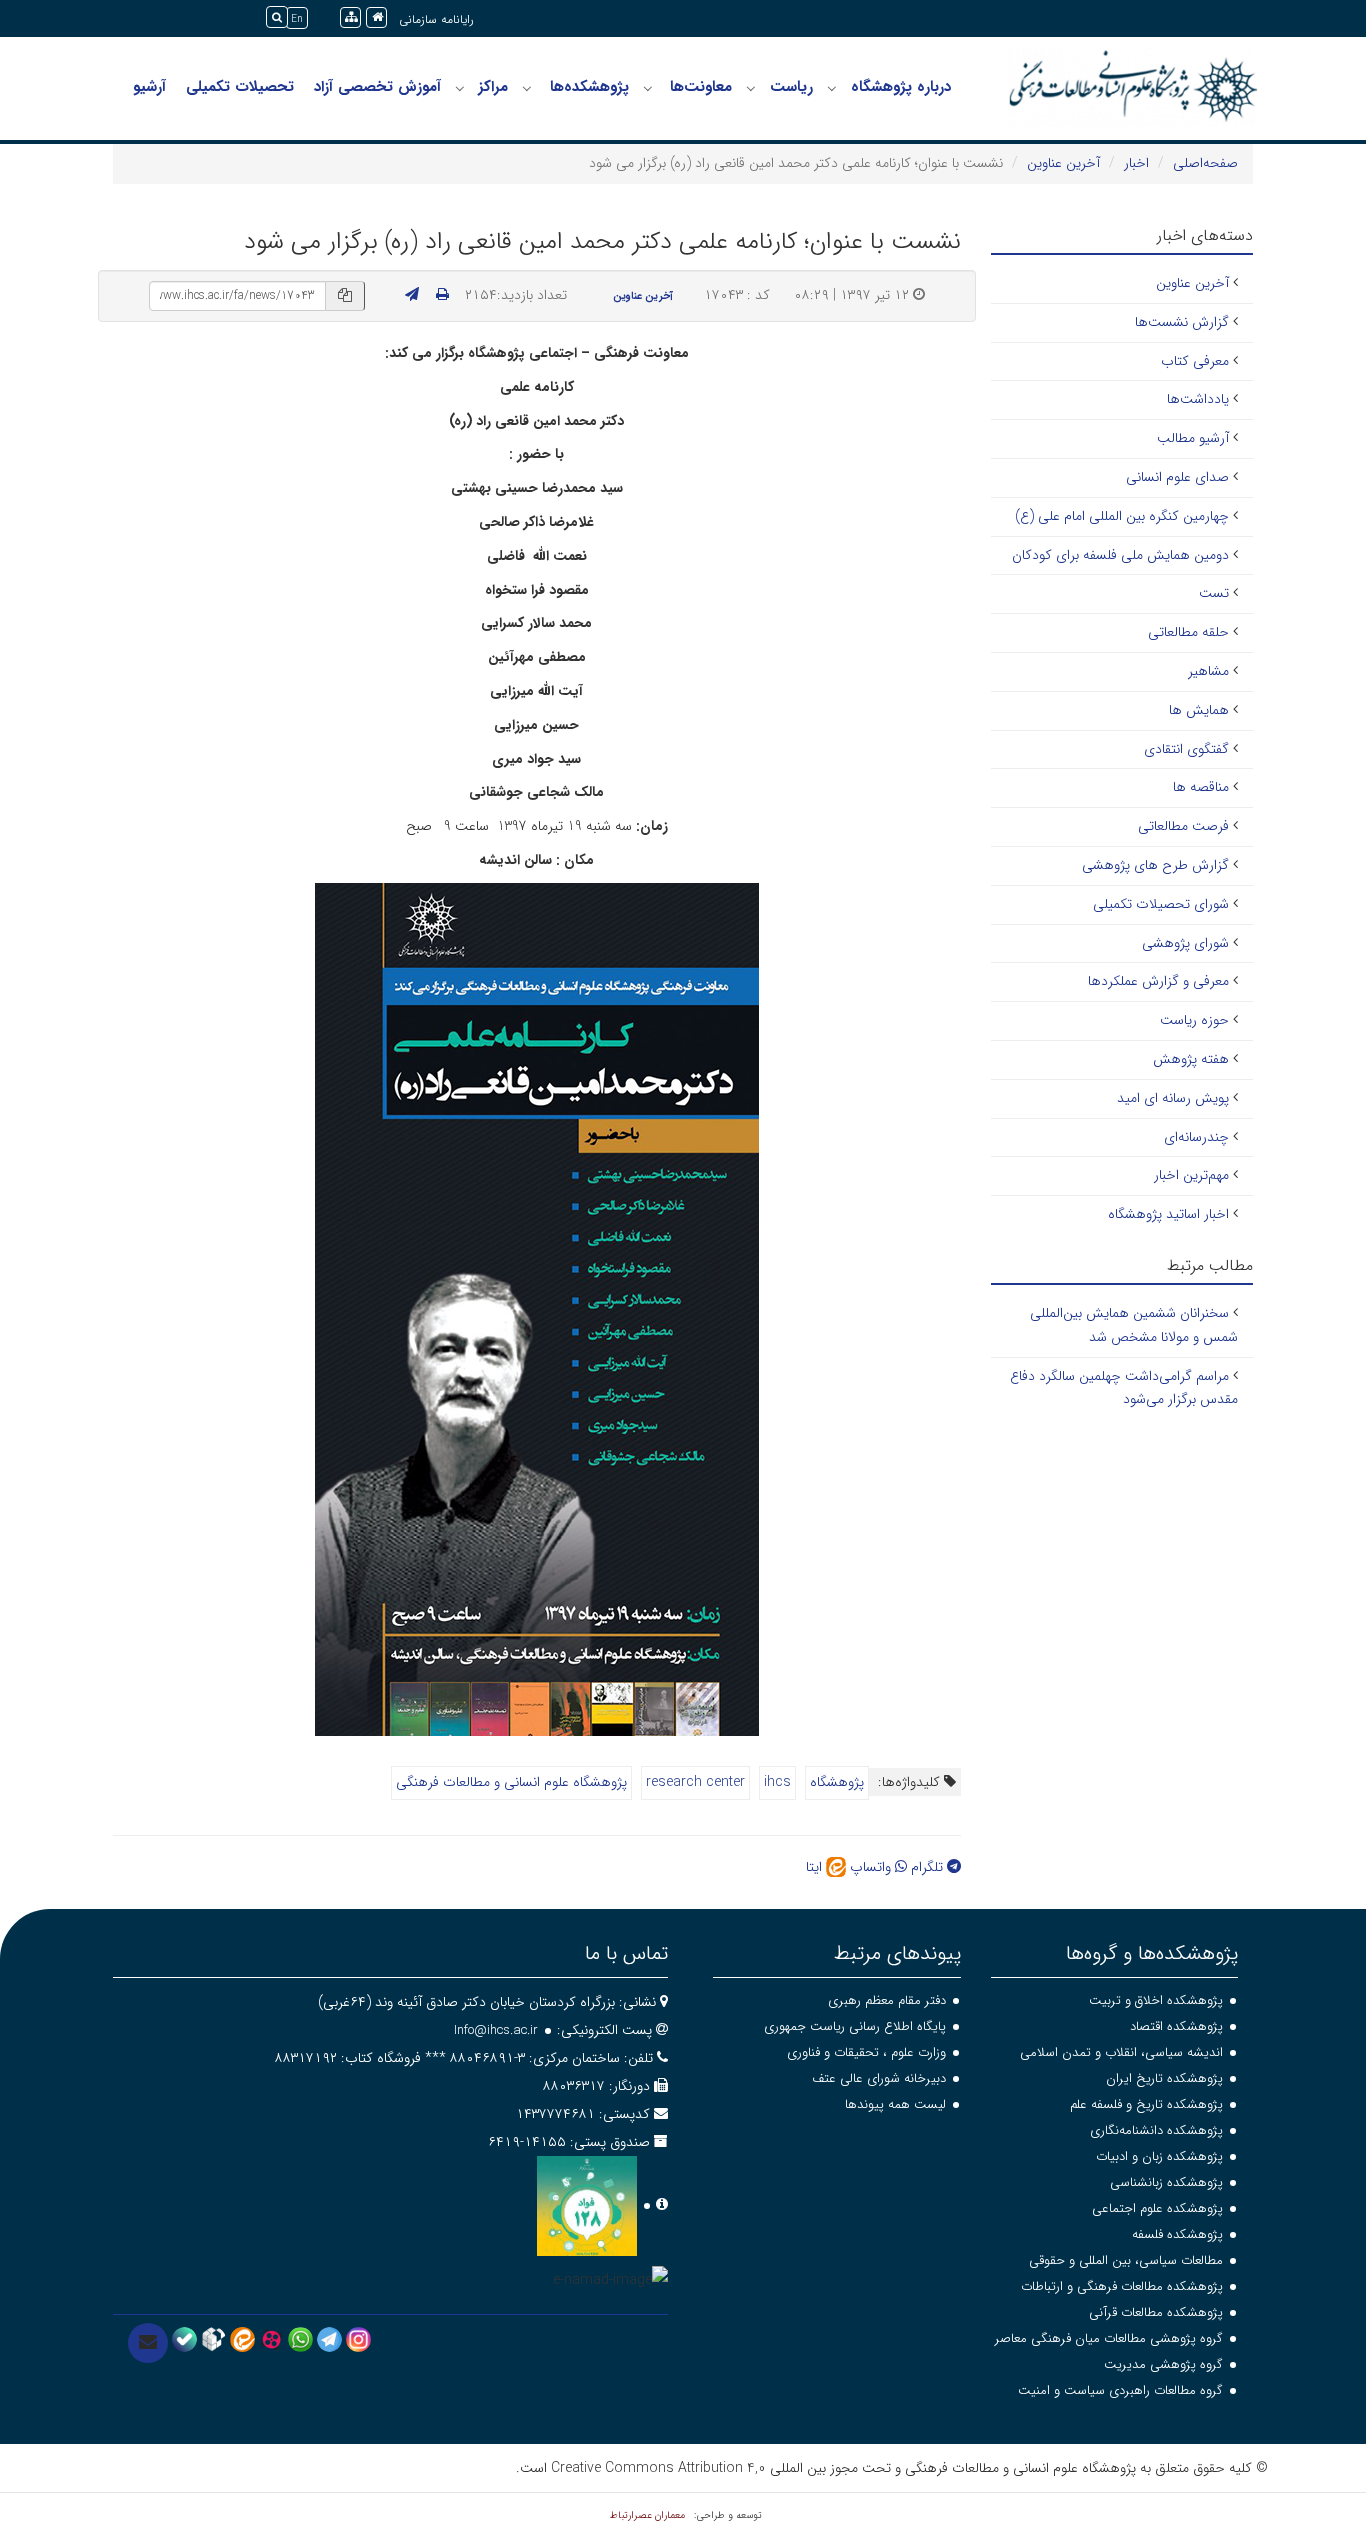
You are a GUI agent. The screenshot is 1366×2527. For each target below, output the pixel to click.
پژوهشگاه (837, 1782)
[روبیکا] (213, 2338)
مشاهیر (1208, 671)
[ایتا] (242, 2338)
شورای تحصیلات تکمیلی (1161, 904)
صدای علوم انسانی (1177, 477)
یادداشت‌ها (1198, 399)
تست (1214, 593)
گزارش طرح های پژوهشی (1155, 865)
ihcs (777, 1782)
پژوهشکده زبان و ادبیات (1159, 2156)
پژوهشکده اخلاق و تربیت (1156, 2000)
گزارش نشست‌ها (1182, 322)
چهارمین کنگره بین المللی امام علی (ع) (1122, 516)
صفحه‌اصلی (1205, 163)
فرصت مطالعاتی (1183, 826)
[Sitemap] (350, 17)
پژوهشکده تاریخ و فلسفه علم (1146, 2104)
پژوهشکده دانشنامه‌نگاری (1156, 2130)
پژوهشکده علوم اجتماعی (1157, 2208)
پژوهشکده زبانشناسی (1166, 2182)
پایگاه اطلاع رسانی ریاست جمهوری (855, 2026)
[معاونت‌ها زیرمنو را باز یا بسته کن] (648, 88)
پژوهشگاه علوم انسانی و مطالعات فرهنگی (511, 1782)
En (297, 19)
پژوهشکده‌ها (589, 87)
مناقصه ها (1201, 787)
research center (695, 1782)
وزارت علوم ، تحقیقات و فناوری (866, 2052)
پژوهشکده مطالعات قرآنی (1156, 2312)
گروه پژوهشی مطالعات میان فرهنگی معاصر (1109, 2338)
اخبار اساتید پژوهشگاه (1168, 1214)
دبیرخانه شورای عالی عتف (879, 2078)
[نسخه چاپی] (442, 295)
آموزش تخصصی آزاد (377, 87)
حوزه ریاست (1194, 1020)
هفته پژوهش (1191, 1059)
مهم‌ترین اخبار (1191, 1175)
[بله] (184, 2338)
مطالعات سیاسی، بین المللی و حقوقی (1126, 2260)
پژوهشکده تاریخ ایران (1164, 2078)
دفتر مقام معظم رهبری (887, 2000)
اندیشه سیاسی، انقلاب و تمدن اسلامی (1121, 2052)
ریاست (791, 87)
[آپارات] (271, 2338)
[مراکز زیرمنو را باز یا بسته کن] (460, 88)
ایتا (816, 1867)
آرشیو (149, 87)
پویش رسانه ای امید (1173, 1098)
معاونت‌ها (701, 87)
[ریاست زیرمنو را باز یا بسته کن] (751, 88)
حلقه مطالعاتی (1188, 632)
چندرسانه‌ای (1196, 1137)
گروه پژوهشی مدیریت (1163, 2364)
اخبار (1136, 163)
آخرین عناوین (1063, 163)
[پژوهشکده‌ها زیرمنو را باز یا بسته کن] (527, 88)
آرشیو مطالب (1193, 438)
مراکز (493, 87)
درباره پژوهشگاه (901, 87)
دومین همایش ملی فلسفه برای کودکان (1120, 555)
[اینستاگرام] (358, 2338)
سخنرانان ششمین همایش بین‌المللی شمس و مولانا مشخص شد (1134, 1325)
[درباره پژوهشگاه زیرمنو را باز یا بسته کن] (832, 88)
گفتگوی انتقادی (1186, 749)
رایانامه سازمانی (436, 19)
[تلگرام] (329, 2338)
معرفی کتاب (1195, 361)
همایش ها (1199, 710)
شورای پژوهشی (1185, 943)
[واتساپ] (300, 2338)
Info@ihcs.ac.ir (496, 2030)
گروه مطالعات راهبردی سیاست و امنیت (1120, 2390)
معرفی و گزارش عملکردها (1158, 981)
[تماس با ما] (148, 2343)
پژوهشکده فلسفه (1177, 2234)
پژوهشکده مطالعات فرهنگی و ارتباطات (1122, 2286)
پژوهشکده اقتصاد (1176, 2026)
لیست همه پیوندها (895, 2104)
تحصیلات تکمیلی (240, 87)
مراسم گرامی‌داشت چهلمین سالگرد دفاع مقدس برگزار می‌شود (1124, 1388)
